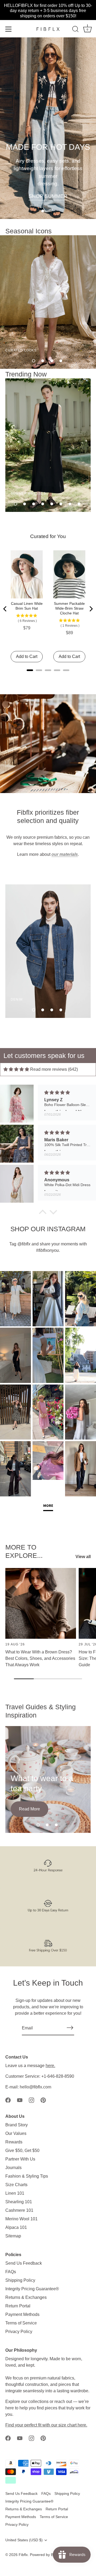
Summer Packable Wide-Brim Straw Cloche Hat (69, 608)
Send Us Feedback (24, 2263)
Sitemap (13, 2236)
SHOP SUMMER (48, 196)
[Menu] (9, 29)
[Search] (75, 30)
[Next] (91, 609)
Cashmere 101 (19, 2210)
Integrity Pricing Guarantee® (32, 2289)
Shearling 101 (19, 2202)
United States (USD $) (24, 2540)
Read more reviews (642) (54, 1069)
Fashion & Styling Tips (27, 2176)
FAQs (11, 2272)
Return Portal (18, 2306)
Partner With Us (20, 2159)
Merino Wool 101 (21, 2219)
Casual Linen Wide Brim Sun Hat (27, 606)
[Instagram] (31, 2100)
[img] (16, 1069)
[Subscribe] (70, 2028)
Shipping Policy (20, 2280)
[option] (48, 128)
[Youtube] (20, 2100)
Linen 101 (15, 2193)
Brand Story (17, 2125)
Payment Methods (22, 2314)
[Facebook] (8, 2100)
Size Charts (16, 2185)
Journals (13, 2168)
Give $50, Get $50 (22, 2150)
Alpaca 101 (16, 2227)
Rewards (14, 2142)
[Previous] (5, 609)
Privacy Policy (19, 2332)
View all (83, 1557)
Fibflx (23, 2555)
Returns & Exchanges (26, 2297)
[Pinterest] (43, 2100)
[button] (43, 211)
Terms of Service (21, 2323)
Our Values (16, 2133)
